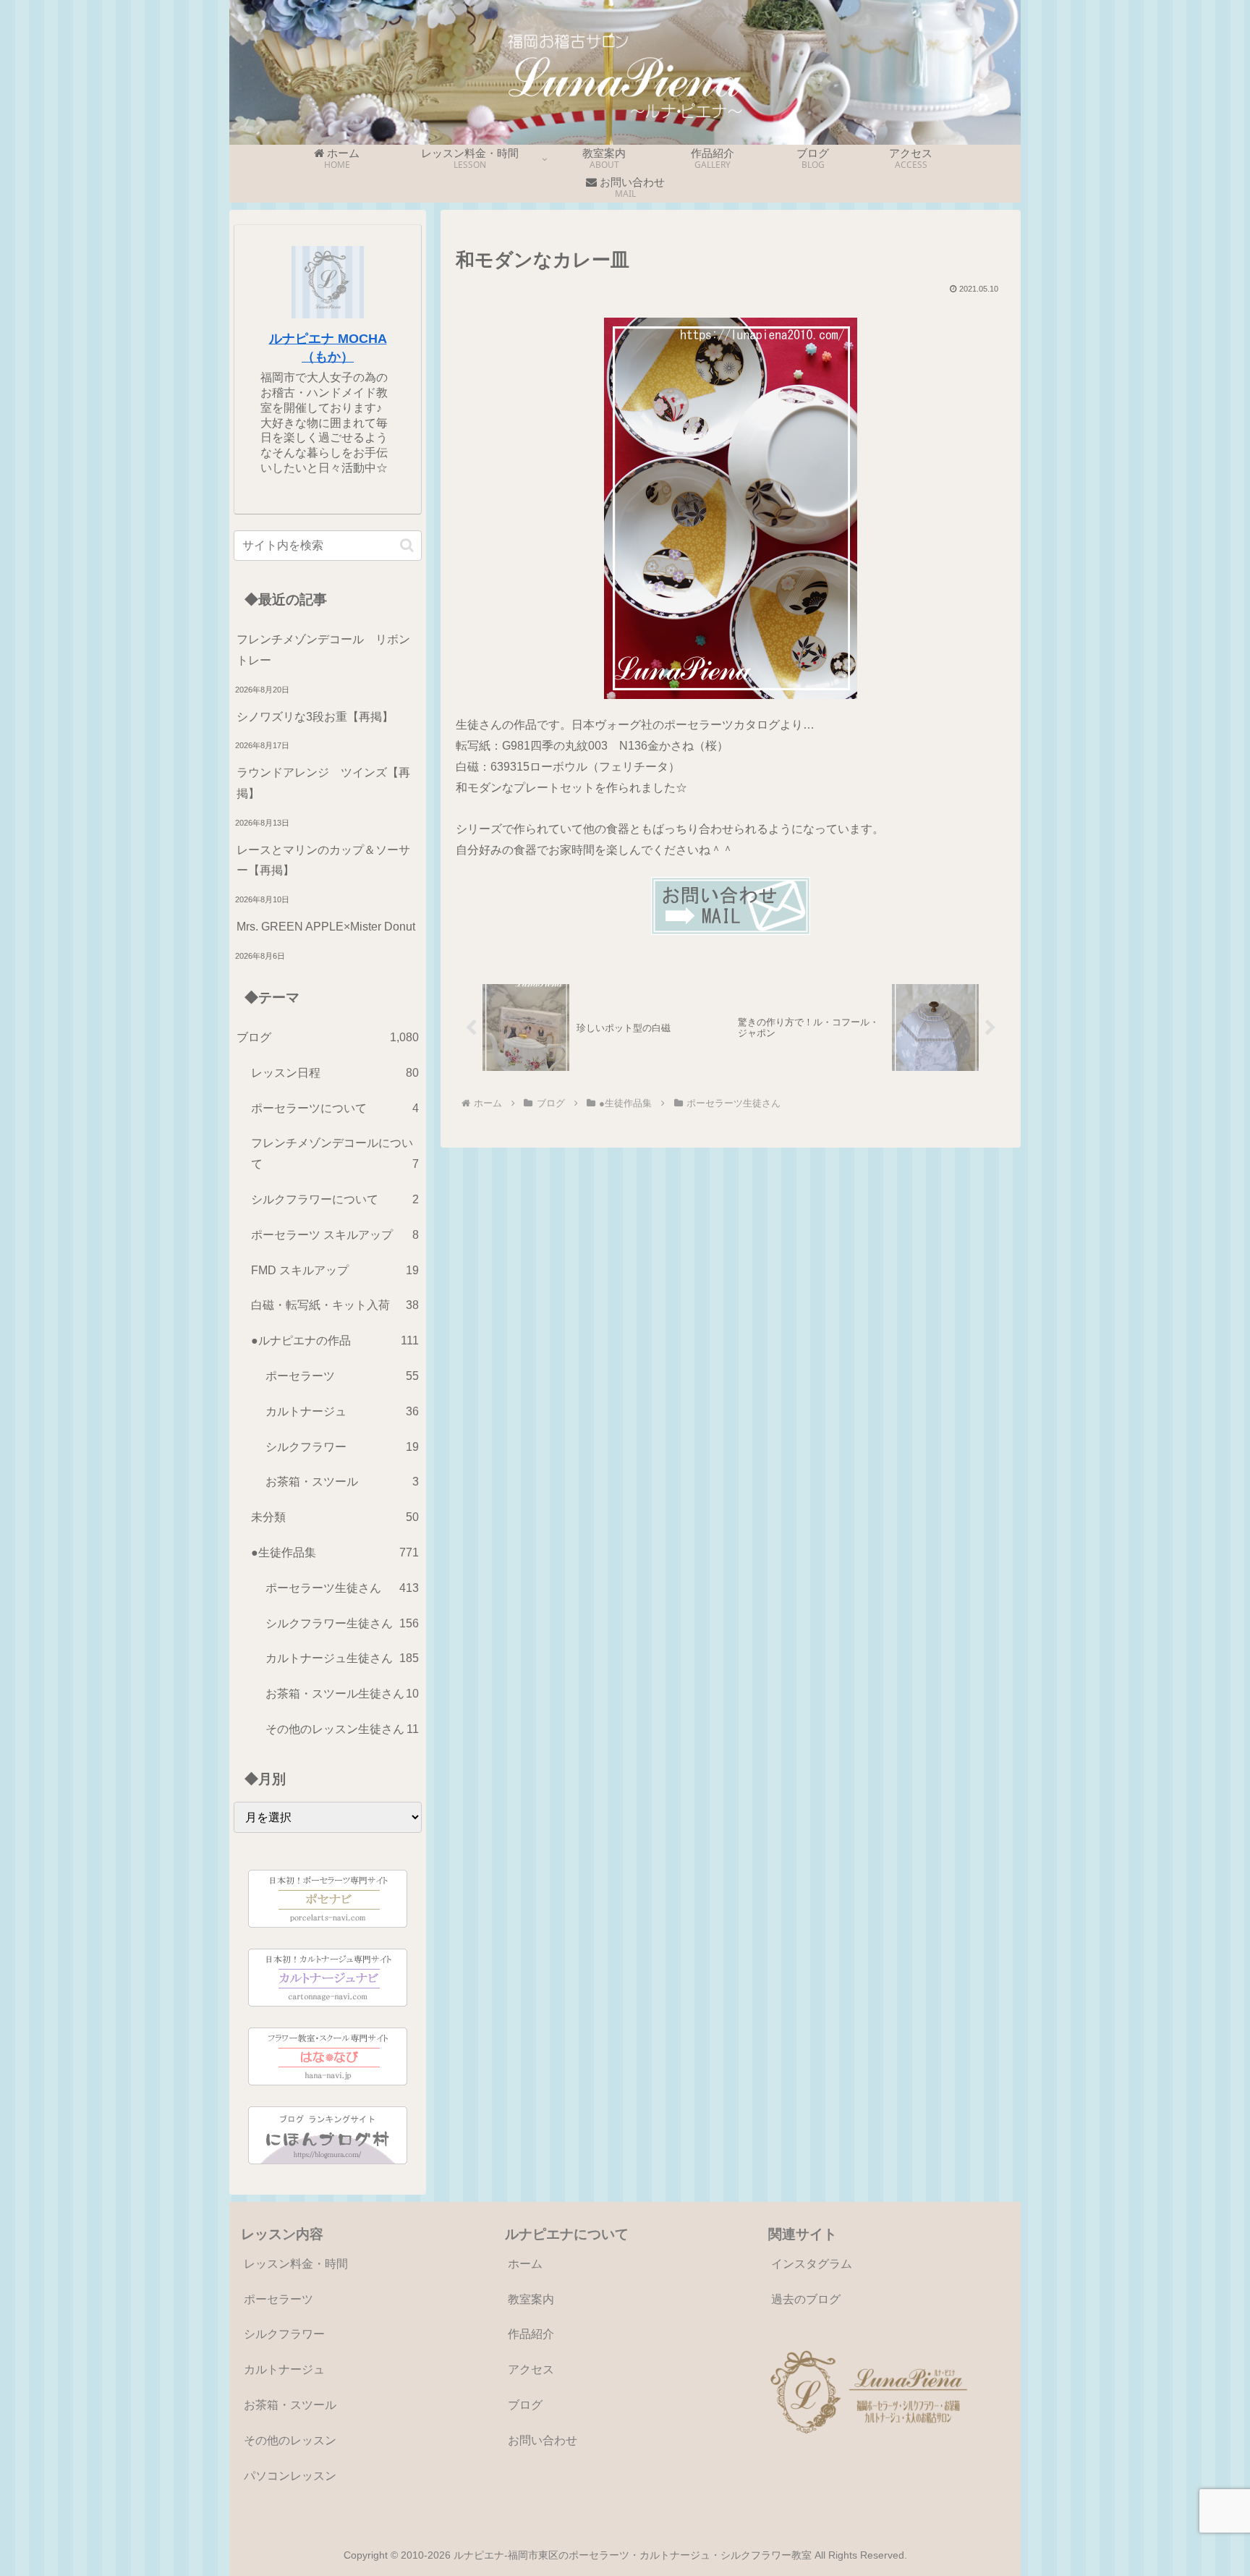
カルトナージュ (284, 2369)
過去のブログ (806, 2299)
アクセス (531, 2369)
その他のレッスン (290, 2440)
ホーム (525, 2264)
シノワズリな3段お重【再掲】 (315, 717)
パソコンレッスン (290, 2476)
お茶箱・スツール (290, 2405)
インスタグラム (812, 2264)
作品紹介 (531, 2334)
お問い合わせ (543, 2440)
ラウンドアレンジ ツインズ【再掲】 (323, 783)
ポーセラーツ (279, 2299)
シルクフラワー (284, 2334)
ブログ (525, 2405)
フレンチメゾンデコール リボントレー (323, 650)
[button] (407, 545)
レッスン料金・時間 (296, 2264)
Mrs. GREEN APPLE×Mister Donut (326, 927)
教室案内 (531, 2299)
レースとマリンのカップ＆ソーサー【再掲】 (323, 860)
